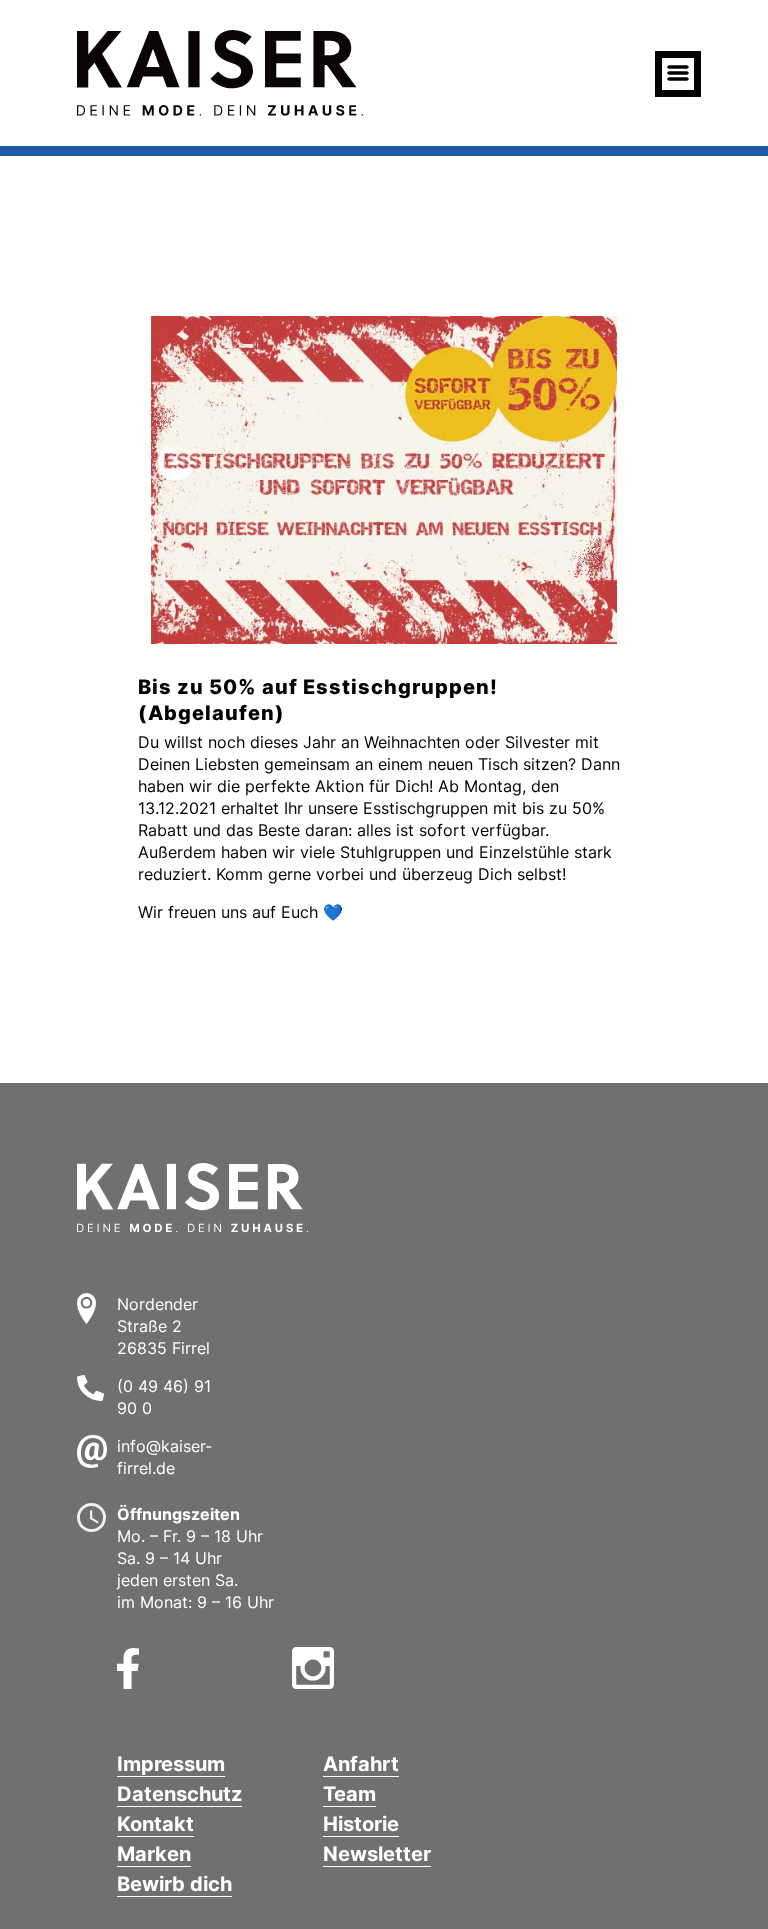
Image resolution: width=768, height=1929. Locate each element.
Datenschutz (179, 1794)
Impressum (171, 1764)
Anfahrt (361, 1764)
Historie (361, 1824)
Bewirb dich (174, 1884)
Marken (154, 1854)
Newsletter (377, 1854)
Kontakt (155, 1824)
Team (349, 1794)
